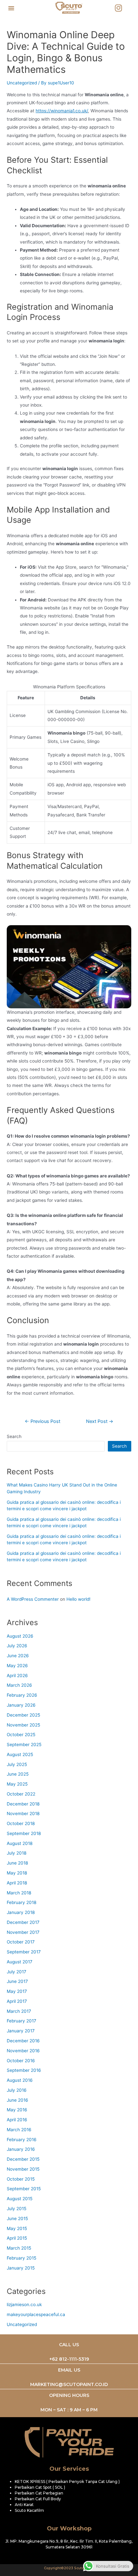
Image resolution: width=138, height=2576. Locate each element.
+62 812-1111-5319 (69, 2359)
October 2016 (21, 2061)
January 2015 (21, 2268)
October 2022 (21, 1794)
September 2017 (24, 1952)
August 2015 (20, 2199)
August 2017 (20, 1962)
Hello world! (78, 1599)
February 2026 (22, 1695)
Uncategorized (22, 83)
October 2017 (21, 1942)
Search (14, 1436)
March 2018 (19, 1893)
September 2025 (24, 1745)
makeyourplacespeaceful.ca (36, 2314)
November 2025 (23, 1725)
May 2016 (17, 2110)
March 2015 (19, 2248)
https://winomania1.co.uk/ (62, 111)
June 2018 (17, 1863)
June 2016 (17, 2100)
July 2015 (17, 2209)
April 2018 (17, 1883)
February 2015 (22, 2258)
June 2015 (17, 2218)
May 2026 (17, 1666)
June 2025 (18, 1774)
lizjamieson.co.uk (24, 2305)
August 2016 (20, 2080)
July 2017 (17, 1972)
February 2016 (22, 2140)
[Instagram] (118, 8)
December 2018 (23, 1804)
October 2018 (21, 1823)
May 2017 (17, 1991)
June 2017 (17, 1981)
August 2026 (20, 1636)
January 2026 (21, 1705)
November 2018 (23, 1814)
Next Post (100, 1422)
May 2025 (17, 1784)
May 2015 (17, 2228)
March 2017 (19, 2011)
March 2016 (19, 2130)
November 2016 (23, 2051)
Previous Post (43, 1422)
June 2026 (18, 1656)
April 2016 (17, 2120)
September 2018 (24, 1833)
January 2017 (21, 2031)
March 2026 (19, 1685)
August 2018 (20, 1843)
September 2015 (24, 2189)
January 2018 (21, 1912)
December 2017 (23, 1922)
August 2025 (20, 1754)
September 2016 (24, 2070)
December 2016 (23, 2041)
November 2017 (23, 1932)
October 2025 (21, 1735)
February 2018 (22, 1902)
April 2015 (17, 2238)
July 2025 (17, 1764)
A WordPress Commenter (33, 1599)
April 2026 (17, 1676)
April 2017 (17, 2001)
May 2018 (17, 1873)
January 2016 (21, 2149)
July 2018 (17, 1853)
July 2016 (17, 2090)
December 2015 (23, 2159)
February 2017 (22, 2021)
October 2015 (21, 2179)
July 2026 (17, 1646)
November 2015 (23, 2169)
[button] (11, 8)
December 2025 (23, 1715)
